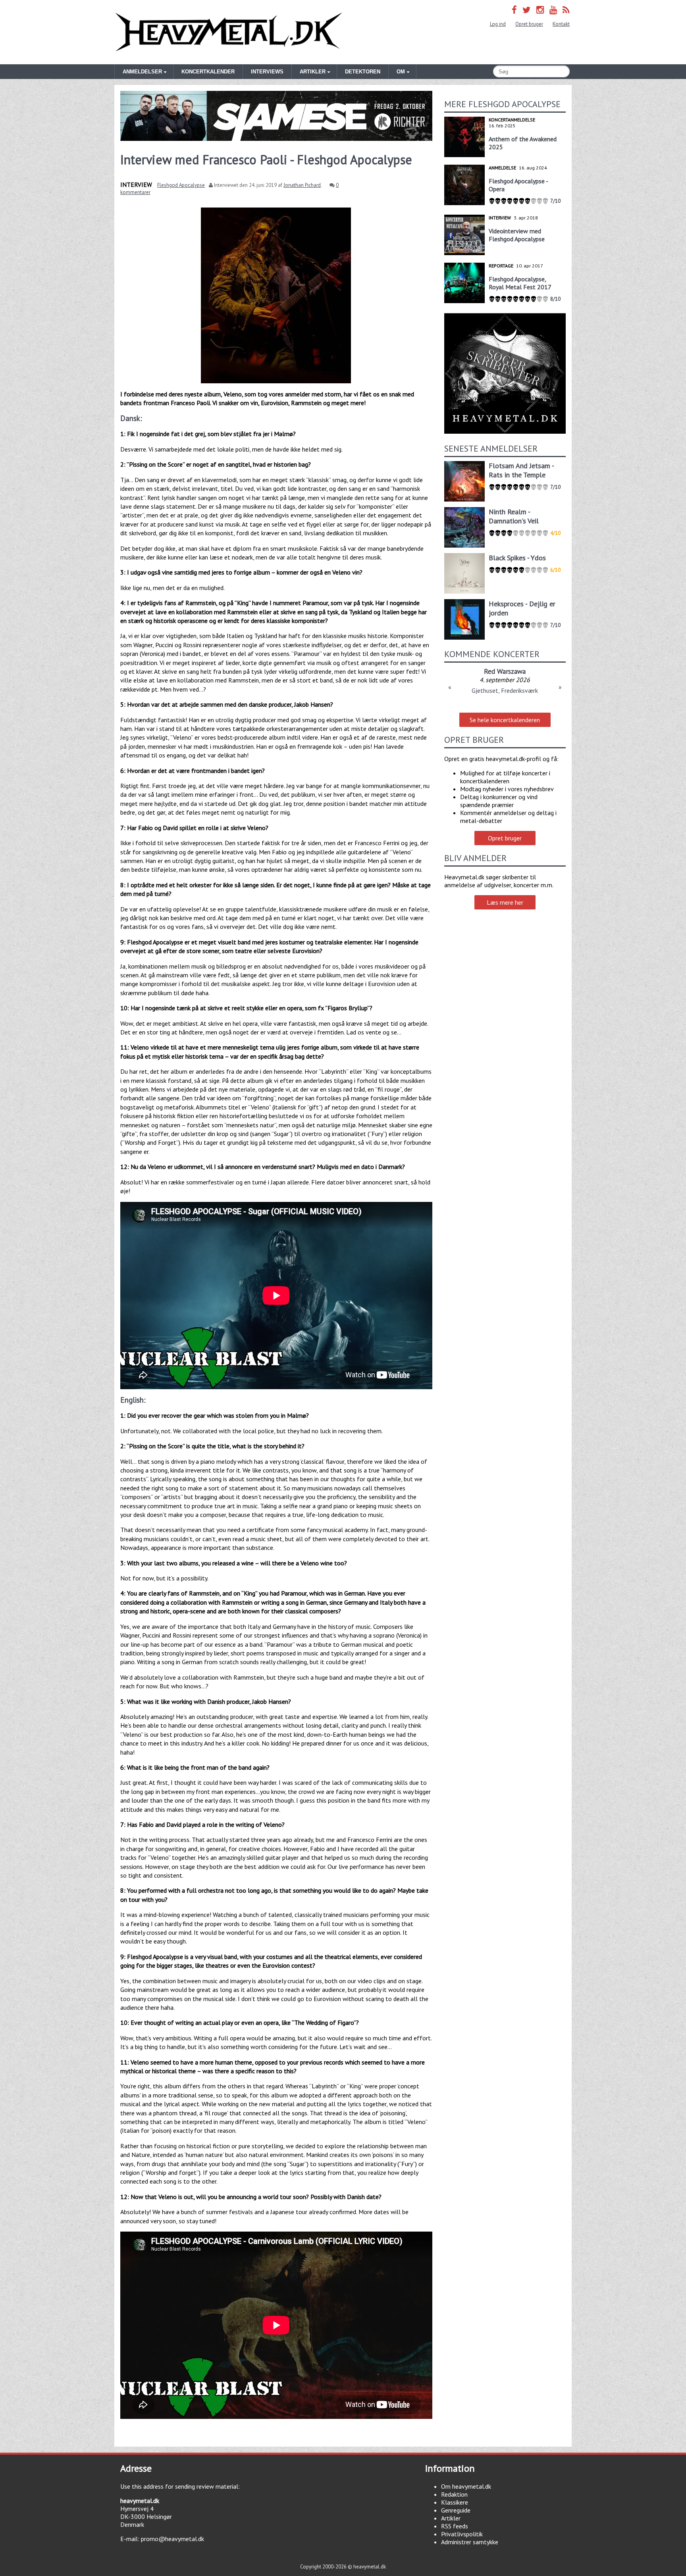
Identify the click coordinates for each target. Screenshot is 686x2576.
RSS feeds (455, 2526)
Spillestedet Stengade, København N (505, 690)
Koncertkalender (208, 72)
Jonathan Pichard (302, 185)
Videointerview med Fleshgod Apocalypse (517, 235)
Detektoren (363, 72)
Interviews (267, 72)
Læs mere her (505, 902)
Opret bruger (529, 24)
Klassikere (455, 2502)
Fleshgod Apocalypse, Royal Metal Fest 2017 (520, 283)
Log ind (498, 24)
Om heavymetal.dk (466, 2486)
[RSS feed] (566, 10)
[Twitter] (527, 10)
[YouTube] (553, 10)
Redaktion (454, 2494)
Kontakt (561, 24)
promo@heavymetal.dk (172, 2539)
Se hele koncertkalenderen (505, 720)
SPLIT (505, 671)
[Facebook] (514, 10)
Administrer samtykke (470, 2542)
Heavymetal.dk (229, 32)
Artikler (451, 2518)
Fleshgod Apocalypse (181, 185)
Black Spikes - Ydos (517, 558)
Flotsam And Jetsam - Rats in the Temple (521, 470)
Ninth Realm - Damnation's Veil (514, 516)
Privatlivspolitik (462, 2534)
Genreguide (456, 2510)
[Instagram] (540, 10)
